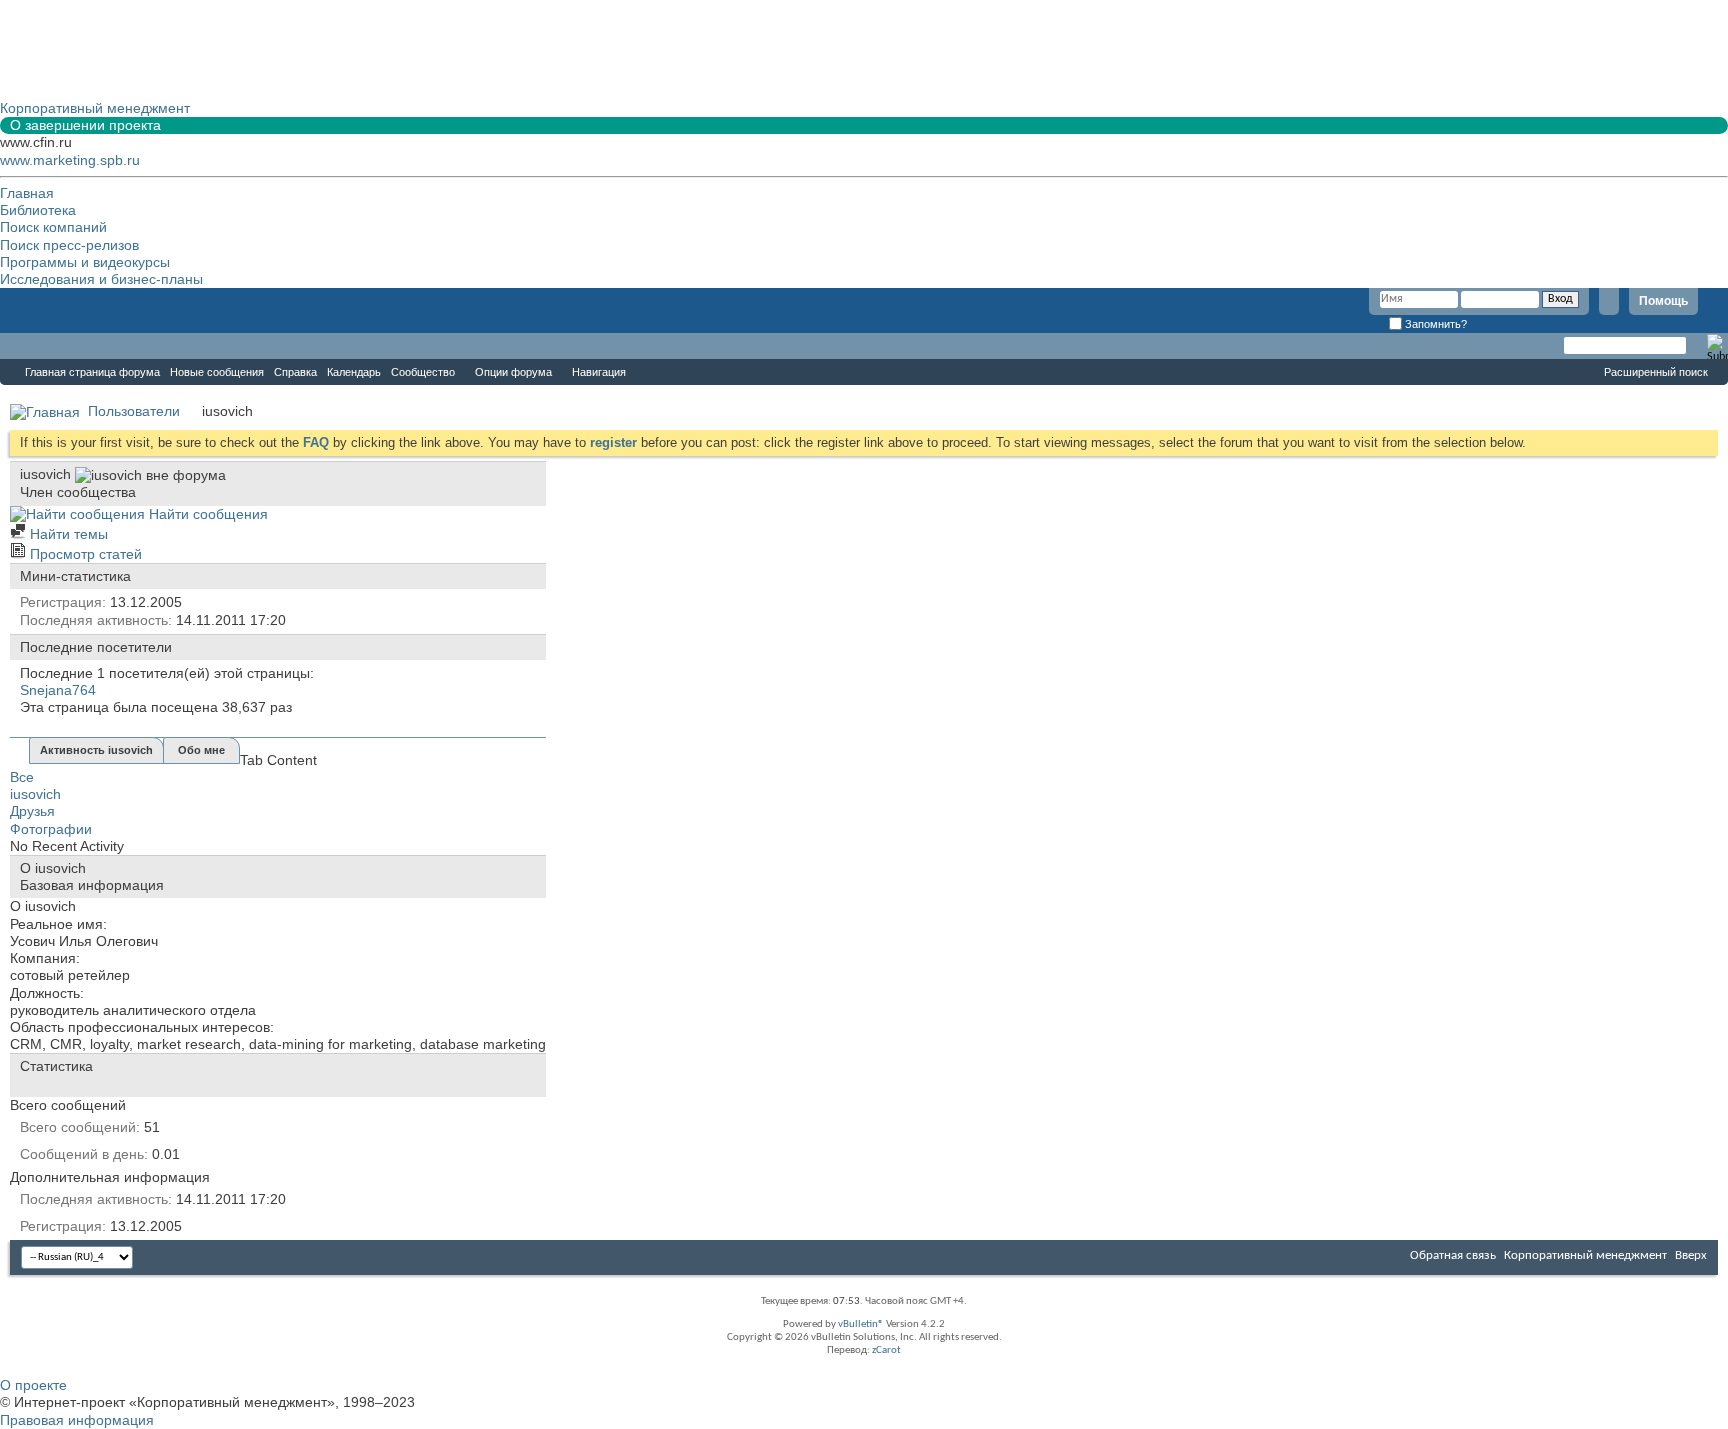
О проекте (33, 1385)
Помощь (1663, 301)
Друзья (32, 811)
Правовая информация (77, 1420)
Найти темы (67, 534)
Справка (295, 372)
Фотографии (51, 829)
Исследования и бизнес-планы (101, 279)
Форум (40, 346)
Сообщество (423, 372)
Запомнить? (1434, 324)
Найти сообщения (206, 514)
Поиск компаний (53, 227)
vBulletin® (861, 1324)
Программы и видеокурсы (85, 262)
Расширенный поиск (1656, 372)
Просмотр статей (84, 554)
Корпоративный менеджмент (1585, 1255)
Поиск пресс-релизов (69, 245)
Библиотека (38, 210)
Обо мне (201, 750)
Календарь (354, 372)
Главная (27, 193)
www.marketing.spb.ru (70, 160)
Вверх (1691, 1255)
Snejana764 (58, 690)
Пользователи (134, 411)
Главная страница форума (92, 372)
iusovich (35, 794)
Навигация (599, 372)
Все (22, 777)
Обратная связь (1453, 1255)
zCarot (886, 1350)
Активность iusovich (96, 750)
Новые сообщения (217, 372)
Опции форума (513, 372)
